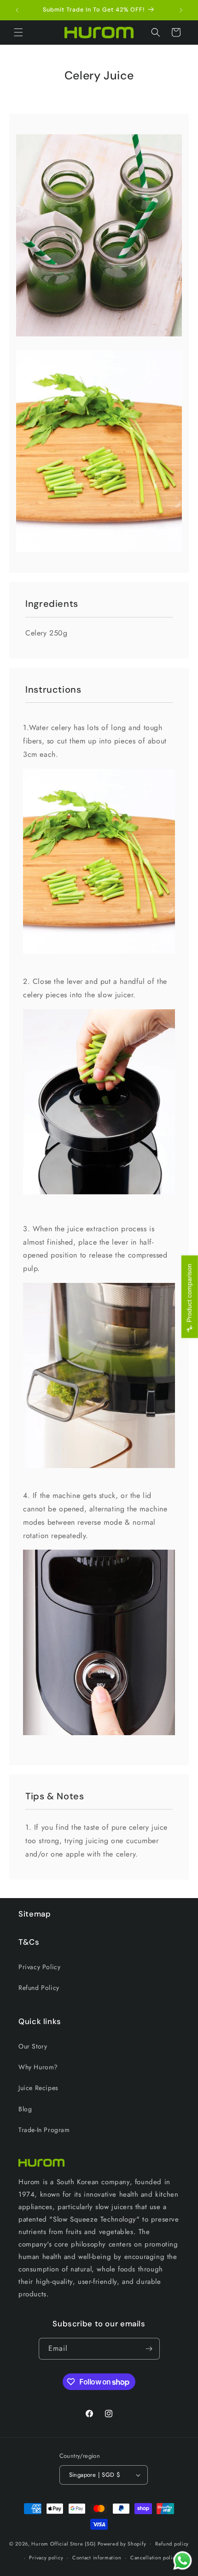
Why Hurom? (38, 2067)
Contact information (97, 2558)
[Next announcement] (181, 10)
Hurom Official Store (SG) (64, 2543)
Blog (25, 2109)
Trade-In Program (44, 2130)
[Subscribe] (149, 2349)
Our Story (33, 2046)
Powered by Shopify (122, 2543)
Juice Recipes (38, 2088)
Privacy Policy (39, 1967)
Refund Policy (39, 1988)
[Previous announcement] (17, 10)
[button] (18, 32)
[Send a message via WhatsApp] (183, 2561)
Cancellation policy (154, 2558)
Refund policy (172, 2544)
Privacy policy (46, 2558)
